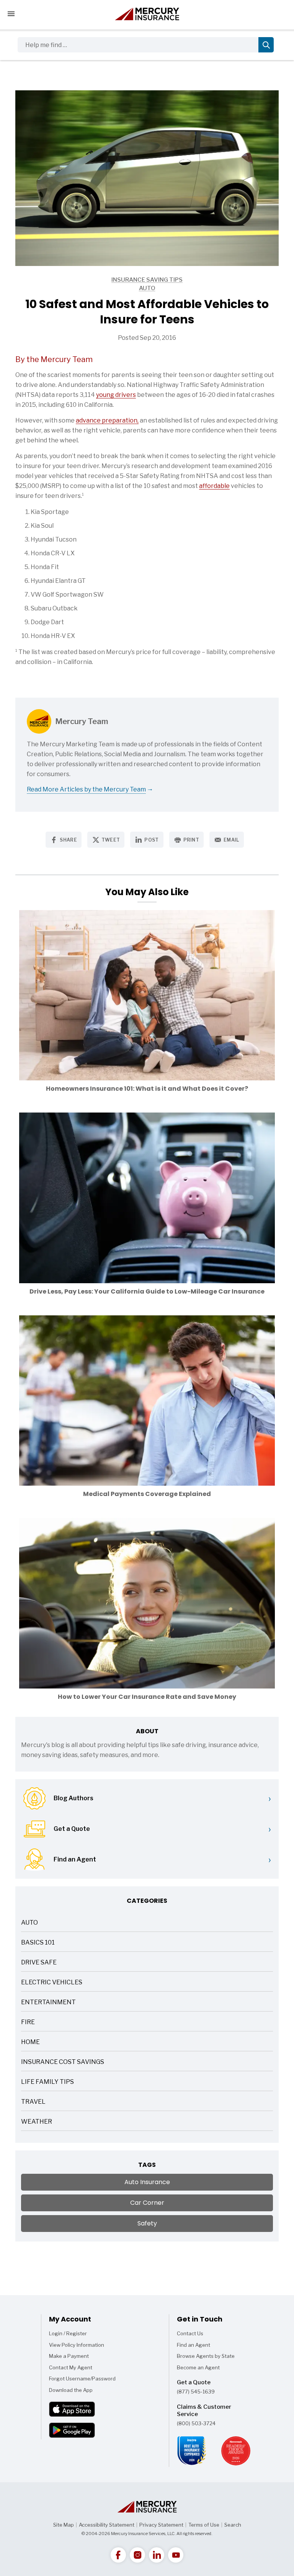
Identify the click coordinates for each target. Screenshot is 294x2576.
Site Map (64, 2525)
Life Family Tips (47, 2082)
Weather (37, 2122)
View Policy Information (77, 2345)
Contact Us (190, 2333)
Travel (33, 2102)
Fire (28, 2023)
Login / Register (68, 2333)
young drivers (116, 395)
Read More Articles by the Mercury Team (86, 789)
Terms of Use (204, 2525)
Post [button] (151, 840)
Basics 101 (38, 1943)
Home (30, 2043)
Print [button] (191, 840)
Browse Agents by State (206, 2356)
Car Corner (147, 2203)
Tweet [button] (111, 840)
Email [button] (231, 840)
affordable (214, 486)
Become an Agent (198, 2367)
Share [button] (68, 840)
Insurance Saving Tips (99, 280)
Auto (85, 289)
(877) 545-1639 (196, 2392)
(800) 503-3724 (196, 2423)
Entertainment (48, 2003)
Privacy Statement (161, 2525)
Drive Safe (39, 1963)
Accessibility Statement (107, 2525)
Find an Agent (194, 2345)
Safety (147, 2223)
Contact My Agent (71, 2367)
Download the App (71, 2390)
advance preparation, (107, 420)
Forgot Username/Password (82, 2379)
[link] (118, 2555)
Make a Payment (69, 2356)
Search (233, 2525)
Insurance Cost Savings (63, 2063)
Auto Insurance (147, 2182)
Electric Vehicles (52, 1983)
